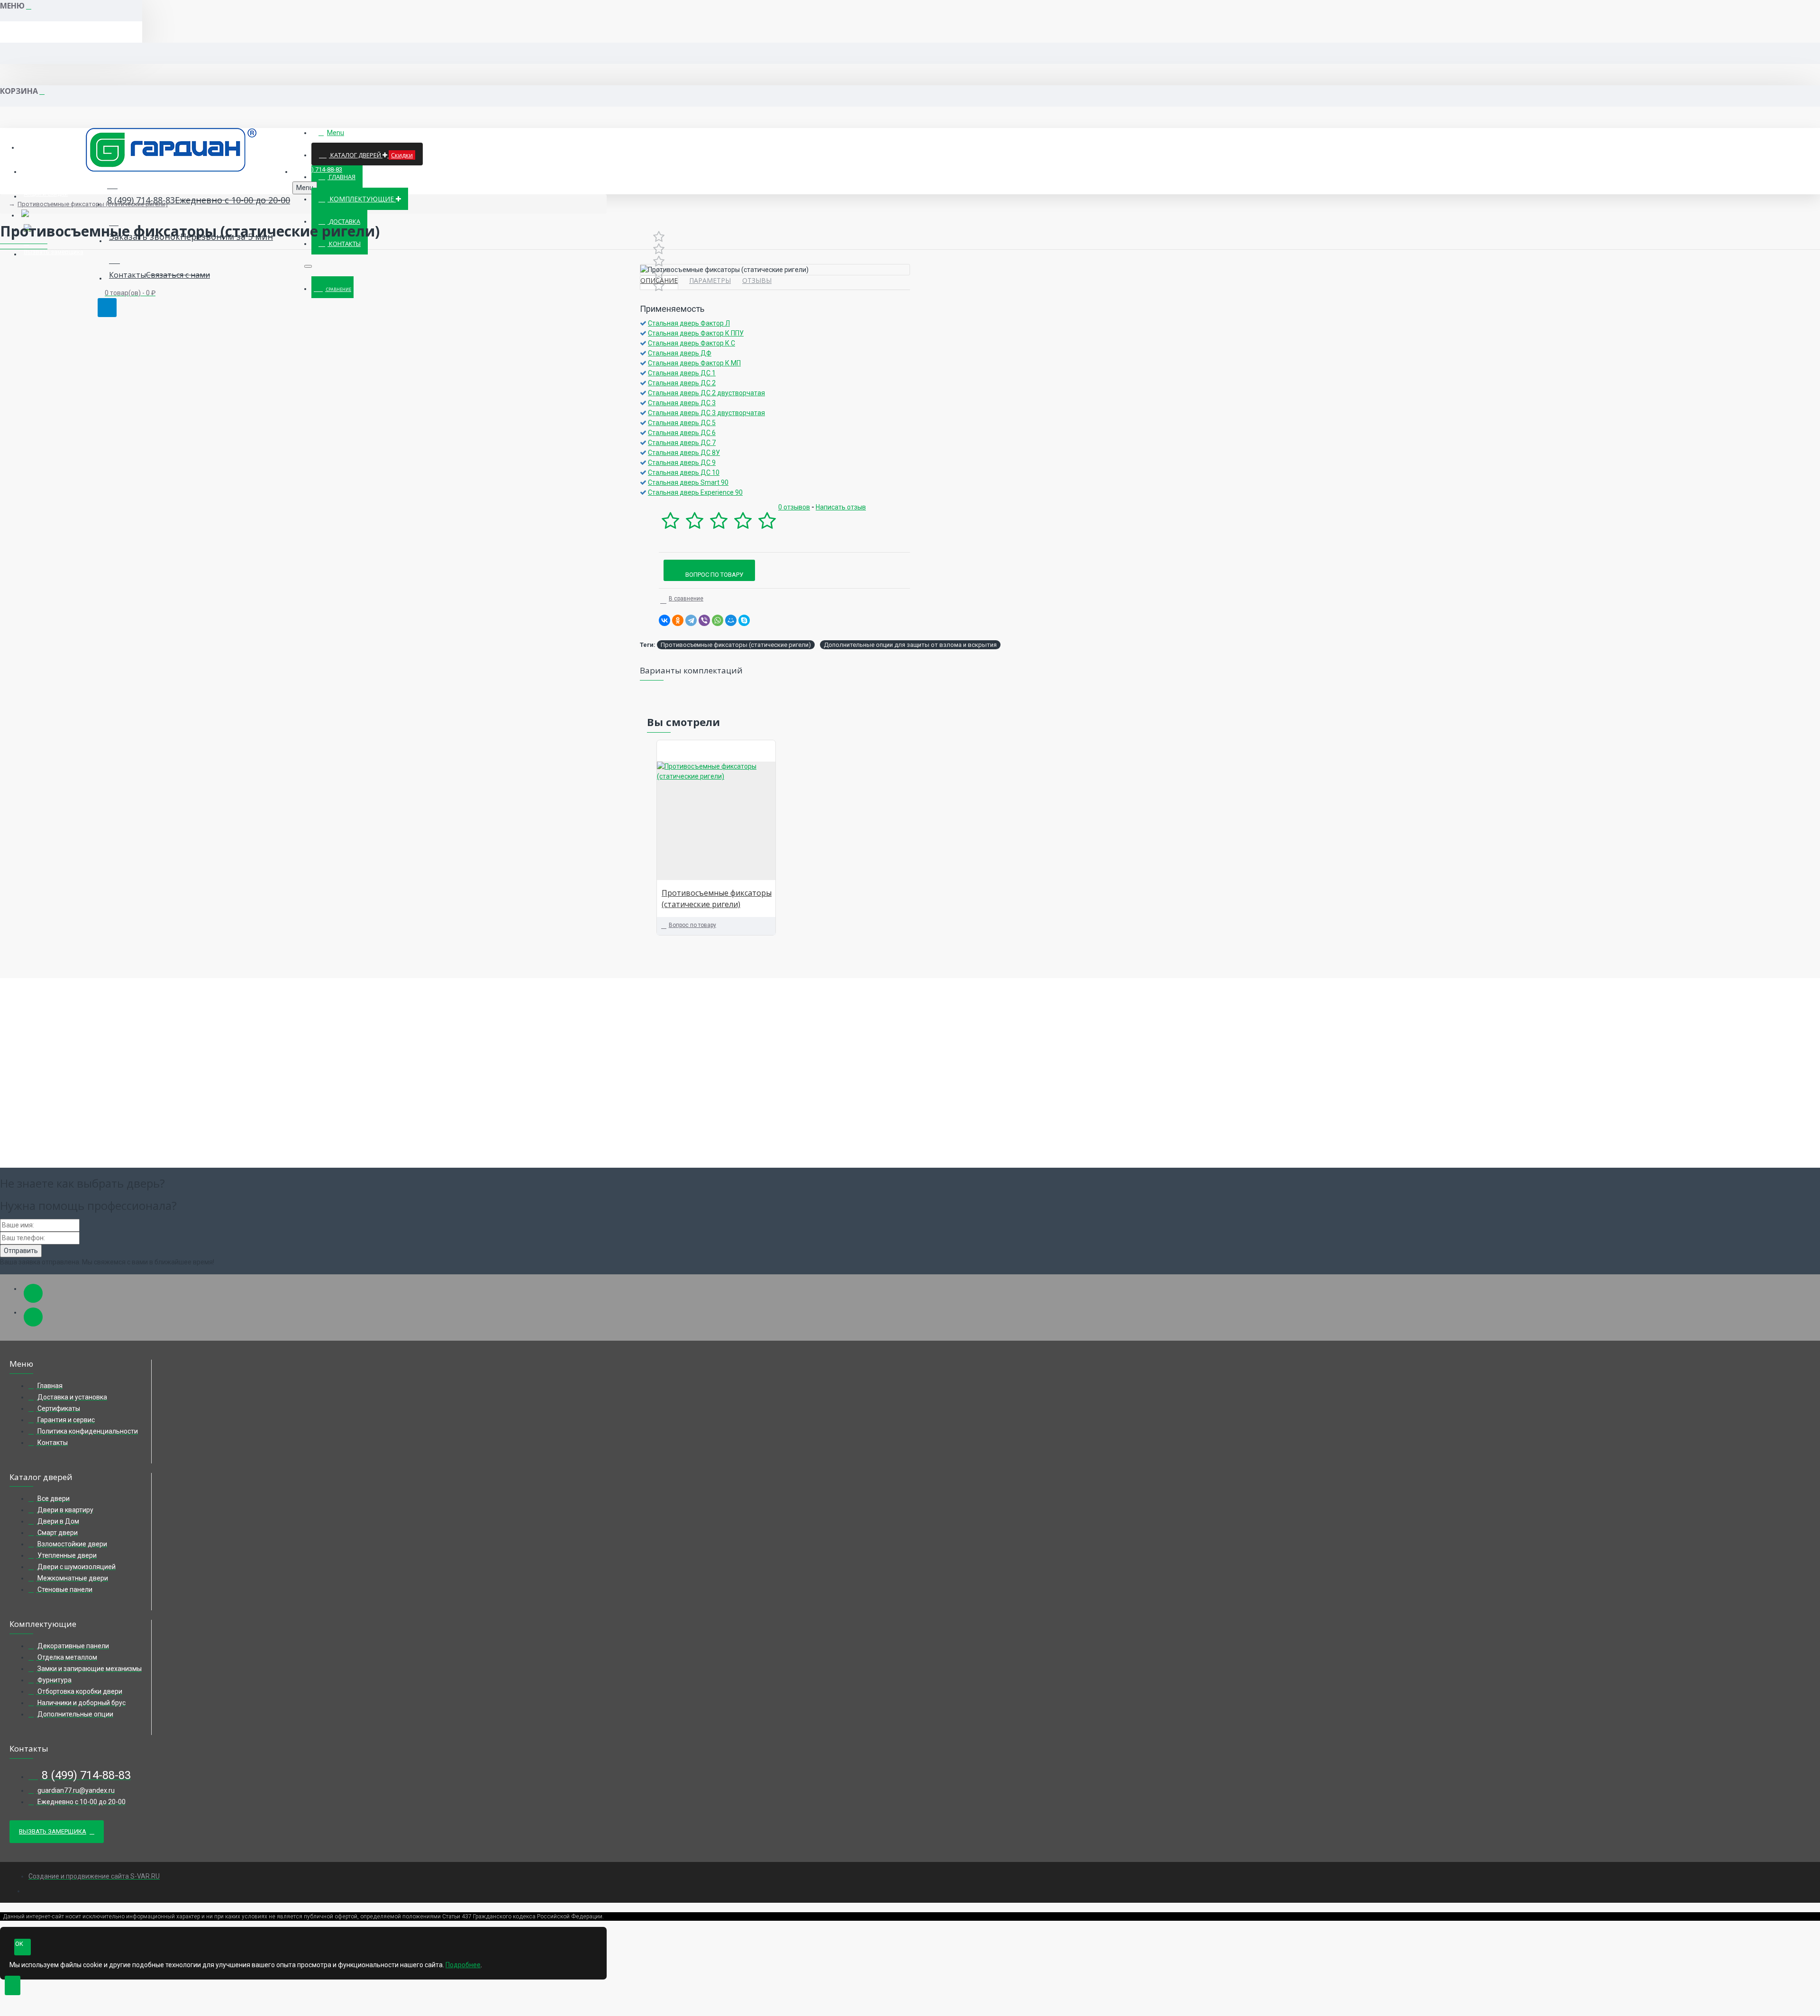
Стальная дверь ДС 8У (684, 453)
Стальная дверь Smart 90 (688, 482)
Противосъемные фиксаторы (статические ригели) (93, 204)
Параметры (710, 280)
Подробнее (463, 1965)
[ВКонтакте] (664, 620)
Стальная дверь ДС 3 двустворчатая (706, 413)
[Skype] (744, 620)
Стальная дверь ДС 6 (682, 433)
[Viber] (704, 620)
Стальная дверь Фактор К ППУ (696, 333)
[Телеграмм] (33, 1293)
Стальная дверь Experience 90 (695, 492)
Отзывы (757, 280)
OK (19, 1944)
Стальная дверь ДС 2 (682, 383)
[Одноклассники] (678, 620)
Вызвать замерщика (53, 1831)
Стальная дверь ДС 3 (682, 403)
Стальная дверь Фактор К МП (694, 363)
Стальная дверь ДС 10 (684, 472)
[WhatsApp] (718, 620)
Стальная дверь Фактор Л (689, 323)
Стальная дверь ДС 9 (682, 463)
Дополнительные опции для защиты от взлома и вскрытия (910, 645)
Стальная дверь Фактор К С (692, 343)
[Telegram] (691, 620)
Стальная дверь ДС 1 (682, 373)
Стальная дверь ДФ (680, 353)
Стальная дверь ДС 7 (682, 443)
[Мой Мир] (731, 620)
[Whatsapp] (33, 1317)
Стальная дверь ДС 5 (682, 423)
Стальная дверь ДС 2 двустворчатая (706, 393)
